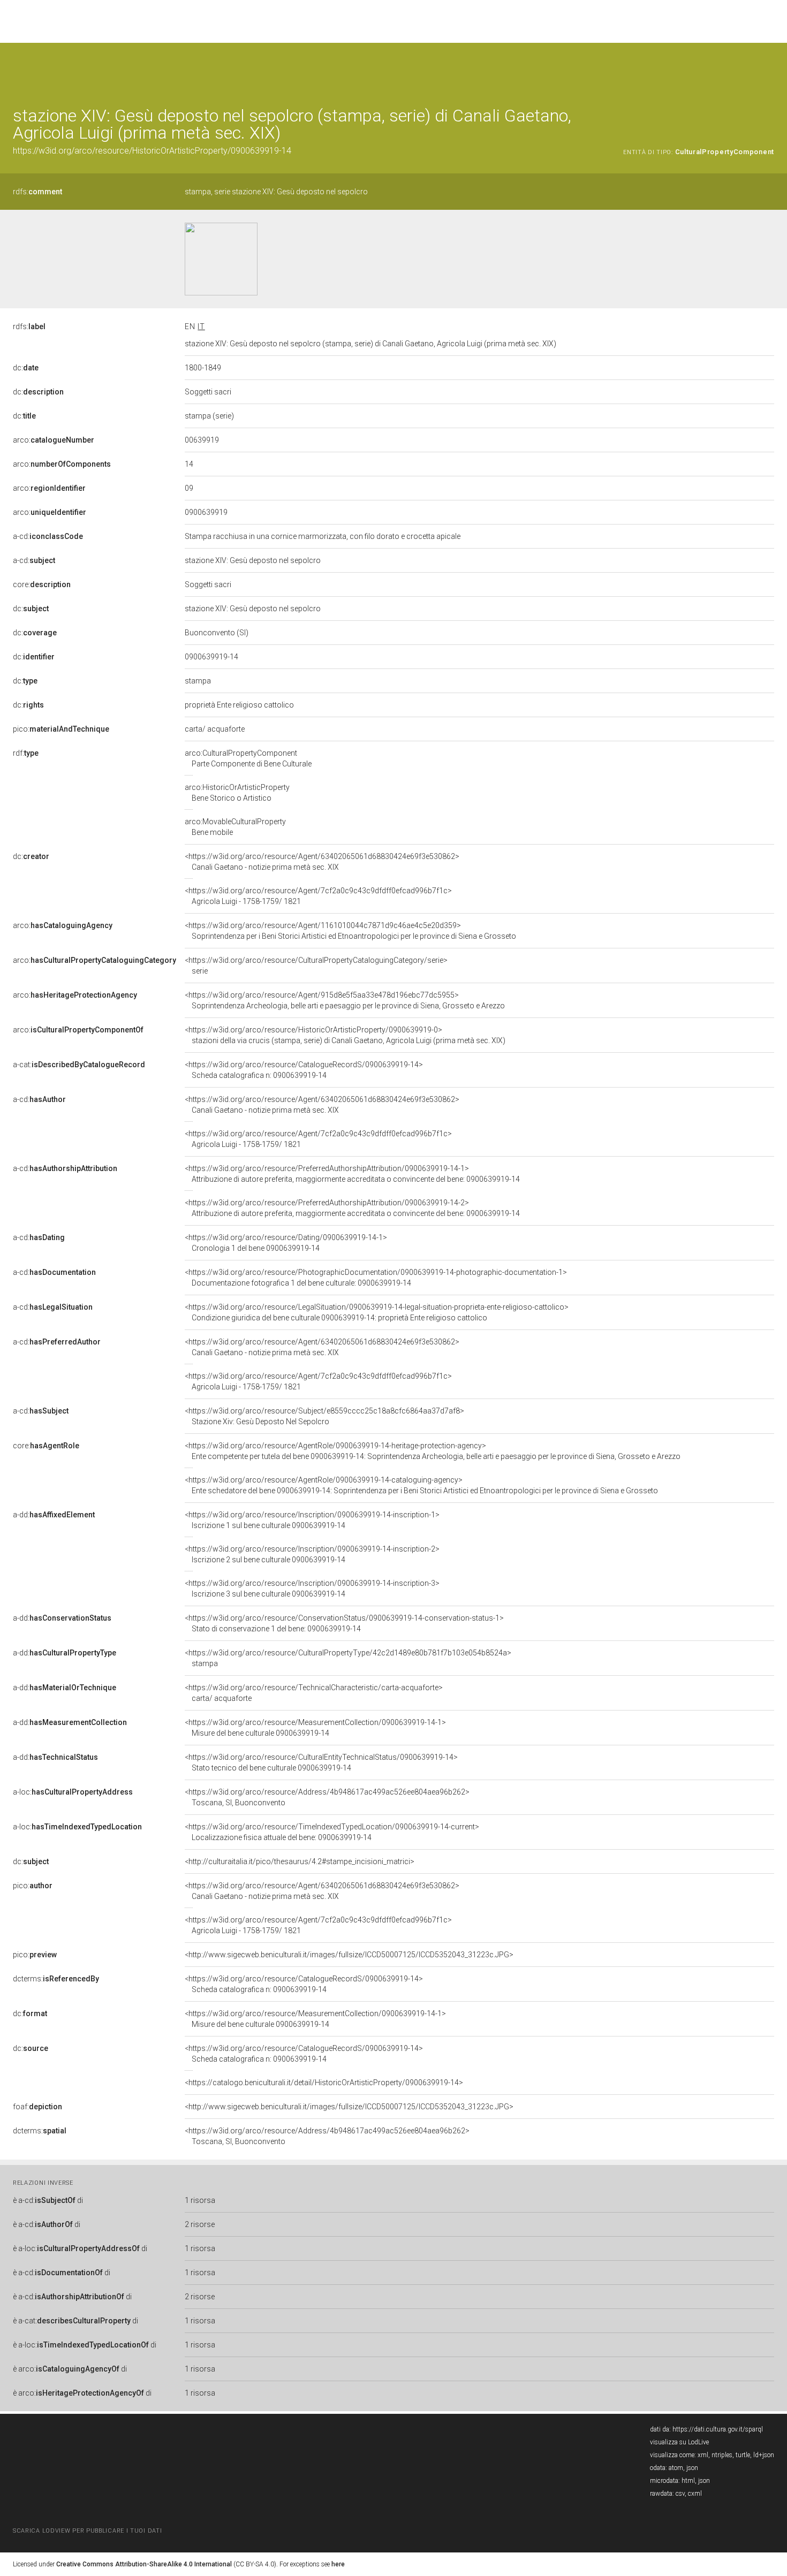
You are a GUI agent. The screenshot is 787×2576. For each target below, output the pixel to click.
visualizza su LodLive (679, 2442)
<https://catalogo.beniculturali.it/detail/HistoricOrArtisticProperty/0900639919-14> (324, 2083)
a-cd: (48, 536)
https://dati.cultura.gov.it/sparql (718, 2429)
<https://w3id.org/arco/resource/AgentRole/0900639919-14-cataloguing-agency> (421, 1485)
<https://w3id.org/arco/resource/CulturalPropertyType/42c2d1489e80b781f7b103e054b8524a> (348, 1658)
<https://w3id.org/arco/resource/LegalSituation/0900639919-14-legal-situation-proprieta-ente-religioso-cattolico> (377, 1312)
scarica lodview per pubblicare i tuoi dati (87, 2531)
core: (42, 584)
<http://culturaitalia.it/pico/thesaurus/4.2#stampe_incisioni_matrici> (300, 1861)
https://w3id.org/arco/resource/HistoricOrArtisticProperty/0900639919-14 (152, 151)
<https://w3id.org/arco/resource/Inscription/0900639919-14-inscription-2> (312, 1554)
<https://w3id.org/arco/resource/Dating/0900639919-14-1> (286, 1243)
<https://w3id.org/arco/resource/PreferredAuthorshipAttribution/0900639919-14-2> (352, 1208)
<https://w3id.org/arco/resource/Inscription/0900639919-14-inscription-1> (312, 1520)
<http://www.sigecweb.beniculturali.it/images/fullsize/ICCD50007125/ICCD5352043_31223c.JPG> (349, 1955)
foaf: (37, 2107)
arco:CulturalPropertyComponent (248, 758)
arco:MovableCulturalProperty (235, 827)
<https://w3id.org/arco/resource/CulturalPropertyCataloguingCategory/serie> (316, 966)
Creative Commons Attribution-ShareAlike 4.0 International (144, 2564)
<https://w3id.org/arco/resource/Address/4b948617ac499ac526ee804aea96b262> (327, 1797)
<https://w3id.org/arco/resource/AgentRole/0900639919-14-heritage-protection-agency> (433, 1451)
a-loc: (73, 1792)
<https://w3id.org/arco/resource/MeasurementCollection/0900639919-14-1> (315, 1728)
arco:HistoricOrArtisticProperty (237, 793)
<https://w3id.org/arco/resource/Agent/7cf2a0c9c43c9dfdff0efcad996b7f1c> (318, 896)
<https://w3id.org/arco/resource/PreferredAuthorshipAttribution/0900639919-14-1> (352, 1174)
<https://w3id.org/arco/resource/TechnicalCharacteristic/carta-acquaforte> (314, 1693)
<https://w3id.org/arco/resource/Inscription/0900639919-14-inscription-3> (312, 1589)
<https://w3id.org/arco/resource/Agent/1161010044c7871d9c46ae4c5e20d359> (350, 931)
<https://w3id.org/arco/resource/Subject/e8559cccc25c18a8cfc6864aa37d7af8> (324, 1416)
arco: (54, 440)
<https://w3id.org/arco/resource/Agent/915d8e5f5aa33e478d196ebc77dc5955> (345, 1000)
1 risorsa (200, 2200)
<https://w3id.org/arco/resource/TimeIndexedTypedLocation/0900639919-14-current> (332, 1832)
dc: (26, 368)
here (338, 2564)
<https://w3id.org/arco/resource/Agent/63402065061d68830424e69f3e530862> (322, 862)
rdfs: (37, 192)
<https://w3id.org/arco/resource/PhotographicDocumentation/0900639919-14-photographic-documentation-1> (376, 1278)
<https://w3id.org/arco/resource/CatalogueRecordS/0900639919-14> (304, 1070)
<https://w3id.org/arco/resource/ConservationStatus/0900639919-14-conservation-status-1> (344, 1623)
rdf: (26, 753)
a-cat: (79, 1065)
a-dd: (54, 1515)
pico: (61, 729)
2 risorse (200, 2224)
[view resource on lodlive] (769, 69)
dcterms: (56, 1979)
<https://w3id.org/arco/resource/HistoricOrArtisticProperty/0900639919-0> (345, 1035)
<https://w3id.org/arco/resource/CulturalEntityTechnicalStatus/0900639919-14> (321, 1762)
